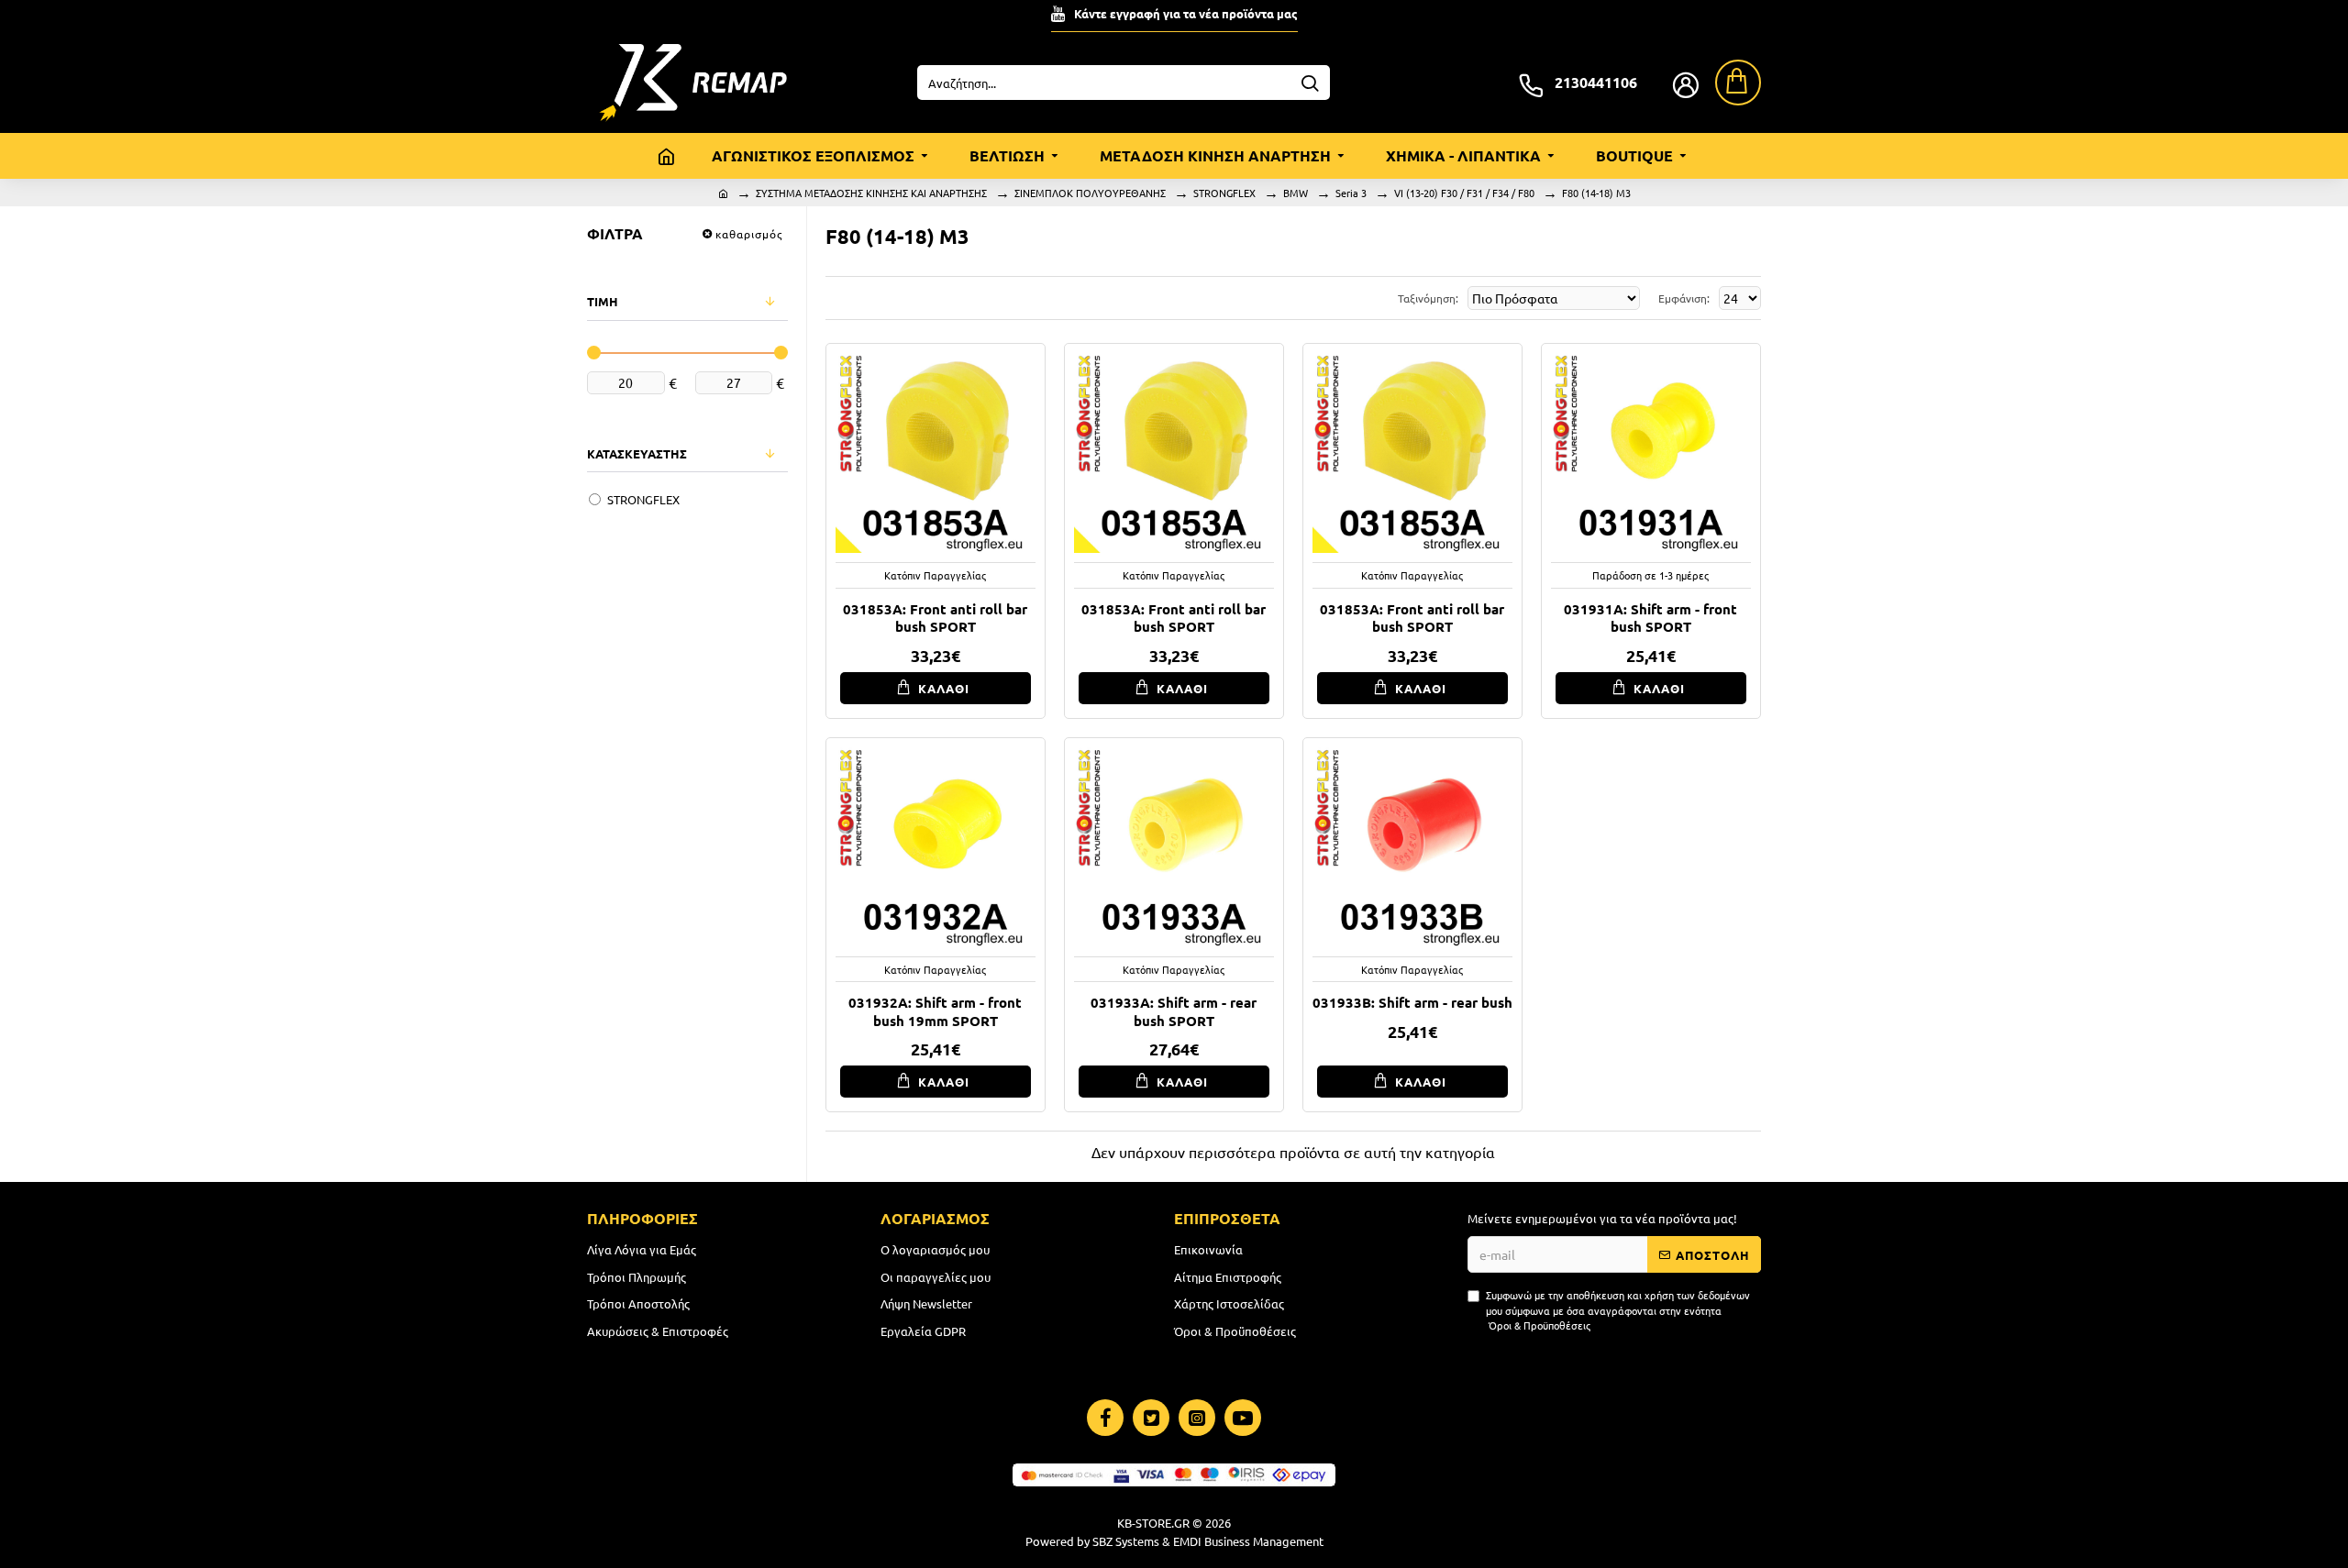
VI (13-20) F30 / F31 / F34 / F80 (1464, 193)
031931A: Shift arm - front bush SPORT (1650, 618)
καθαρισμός (749, 234)
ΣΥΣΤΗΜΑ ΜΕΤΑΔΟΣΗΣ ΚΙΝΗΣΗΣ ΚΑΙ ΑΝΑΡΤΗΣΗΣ (871, 193)
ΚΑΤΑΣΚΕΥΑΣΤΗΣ (637, 453)
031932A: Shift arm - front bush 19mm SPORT (935, 1012)
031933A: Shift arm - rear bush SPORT (1174, 1012)
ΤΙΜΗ (603, 301)
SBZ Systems (1126, 1541)
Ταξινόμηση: (1428, 298)
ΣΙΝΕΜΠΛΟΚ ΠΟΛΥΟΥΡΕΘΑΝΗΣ (1090, 193)
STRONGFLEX (1224, 193)
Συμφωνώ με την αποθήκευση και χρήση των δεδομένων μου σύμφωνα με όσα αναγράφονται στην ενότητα (1618, 1310)
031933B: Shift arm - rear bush (1412, 1003)
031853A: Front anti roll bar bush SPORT (935, 618)
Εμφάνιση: (1684, 298)
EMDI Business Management (1248, 1541)
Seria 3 (1351, 193)
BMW (1296, 193)
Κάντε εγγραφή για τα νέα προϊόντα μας (1186, 13)
